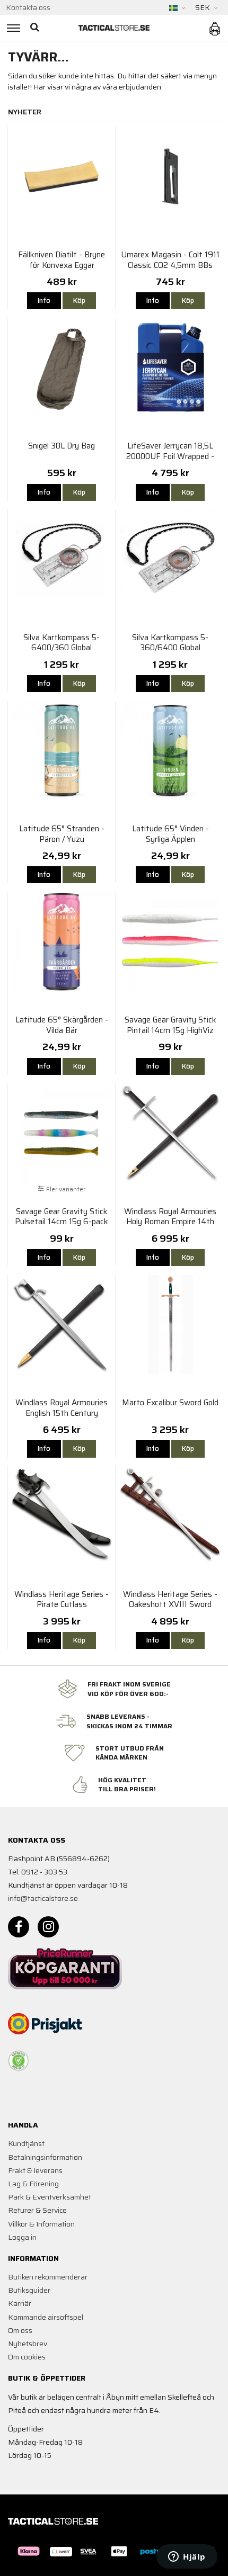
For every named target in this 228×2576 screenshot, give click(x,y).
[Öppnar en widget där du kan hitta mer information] (187, 2557)
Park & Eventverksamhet (50, 2197)
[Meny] (12, 28)
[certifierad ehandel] (19, 2061)
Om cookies (27, 2357)
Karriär (20, 2303)
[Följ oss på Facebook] (19, 1927)
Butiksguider (29, 2290)
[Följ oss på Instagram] (48, 1927)
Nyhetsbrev (28, 2344)
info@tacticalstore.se (43, 1898)
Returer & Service (37, 2210)
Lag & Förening (33, 2184)
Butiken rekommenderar (48, 2277)
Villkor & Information (41, 2224)
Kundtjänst (26, 2143)
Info (44, 300)
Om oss (20, 2330)
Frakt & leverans (35, 2170)
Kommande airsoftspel (46, 2317)
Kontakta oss (28, 7)
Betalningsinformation (45, 2157)
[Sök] (36, 28)
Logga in (22, 2237)
